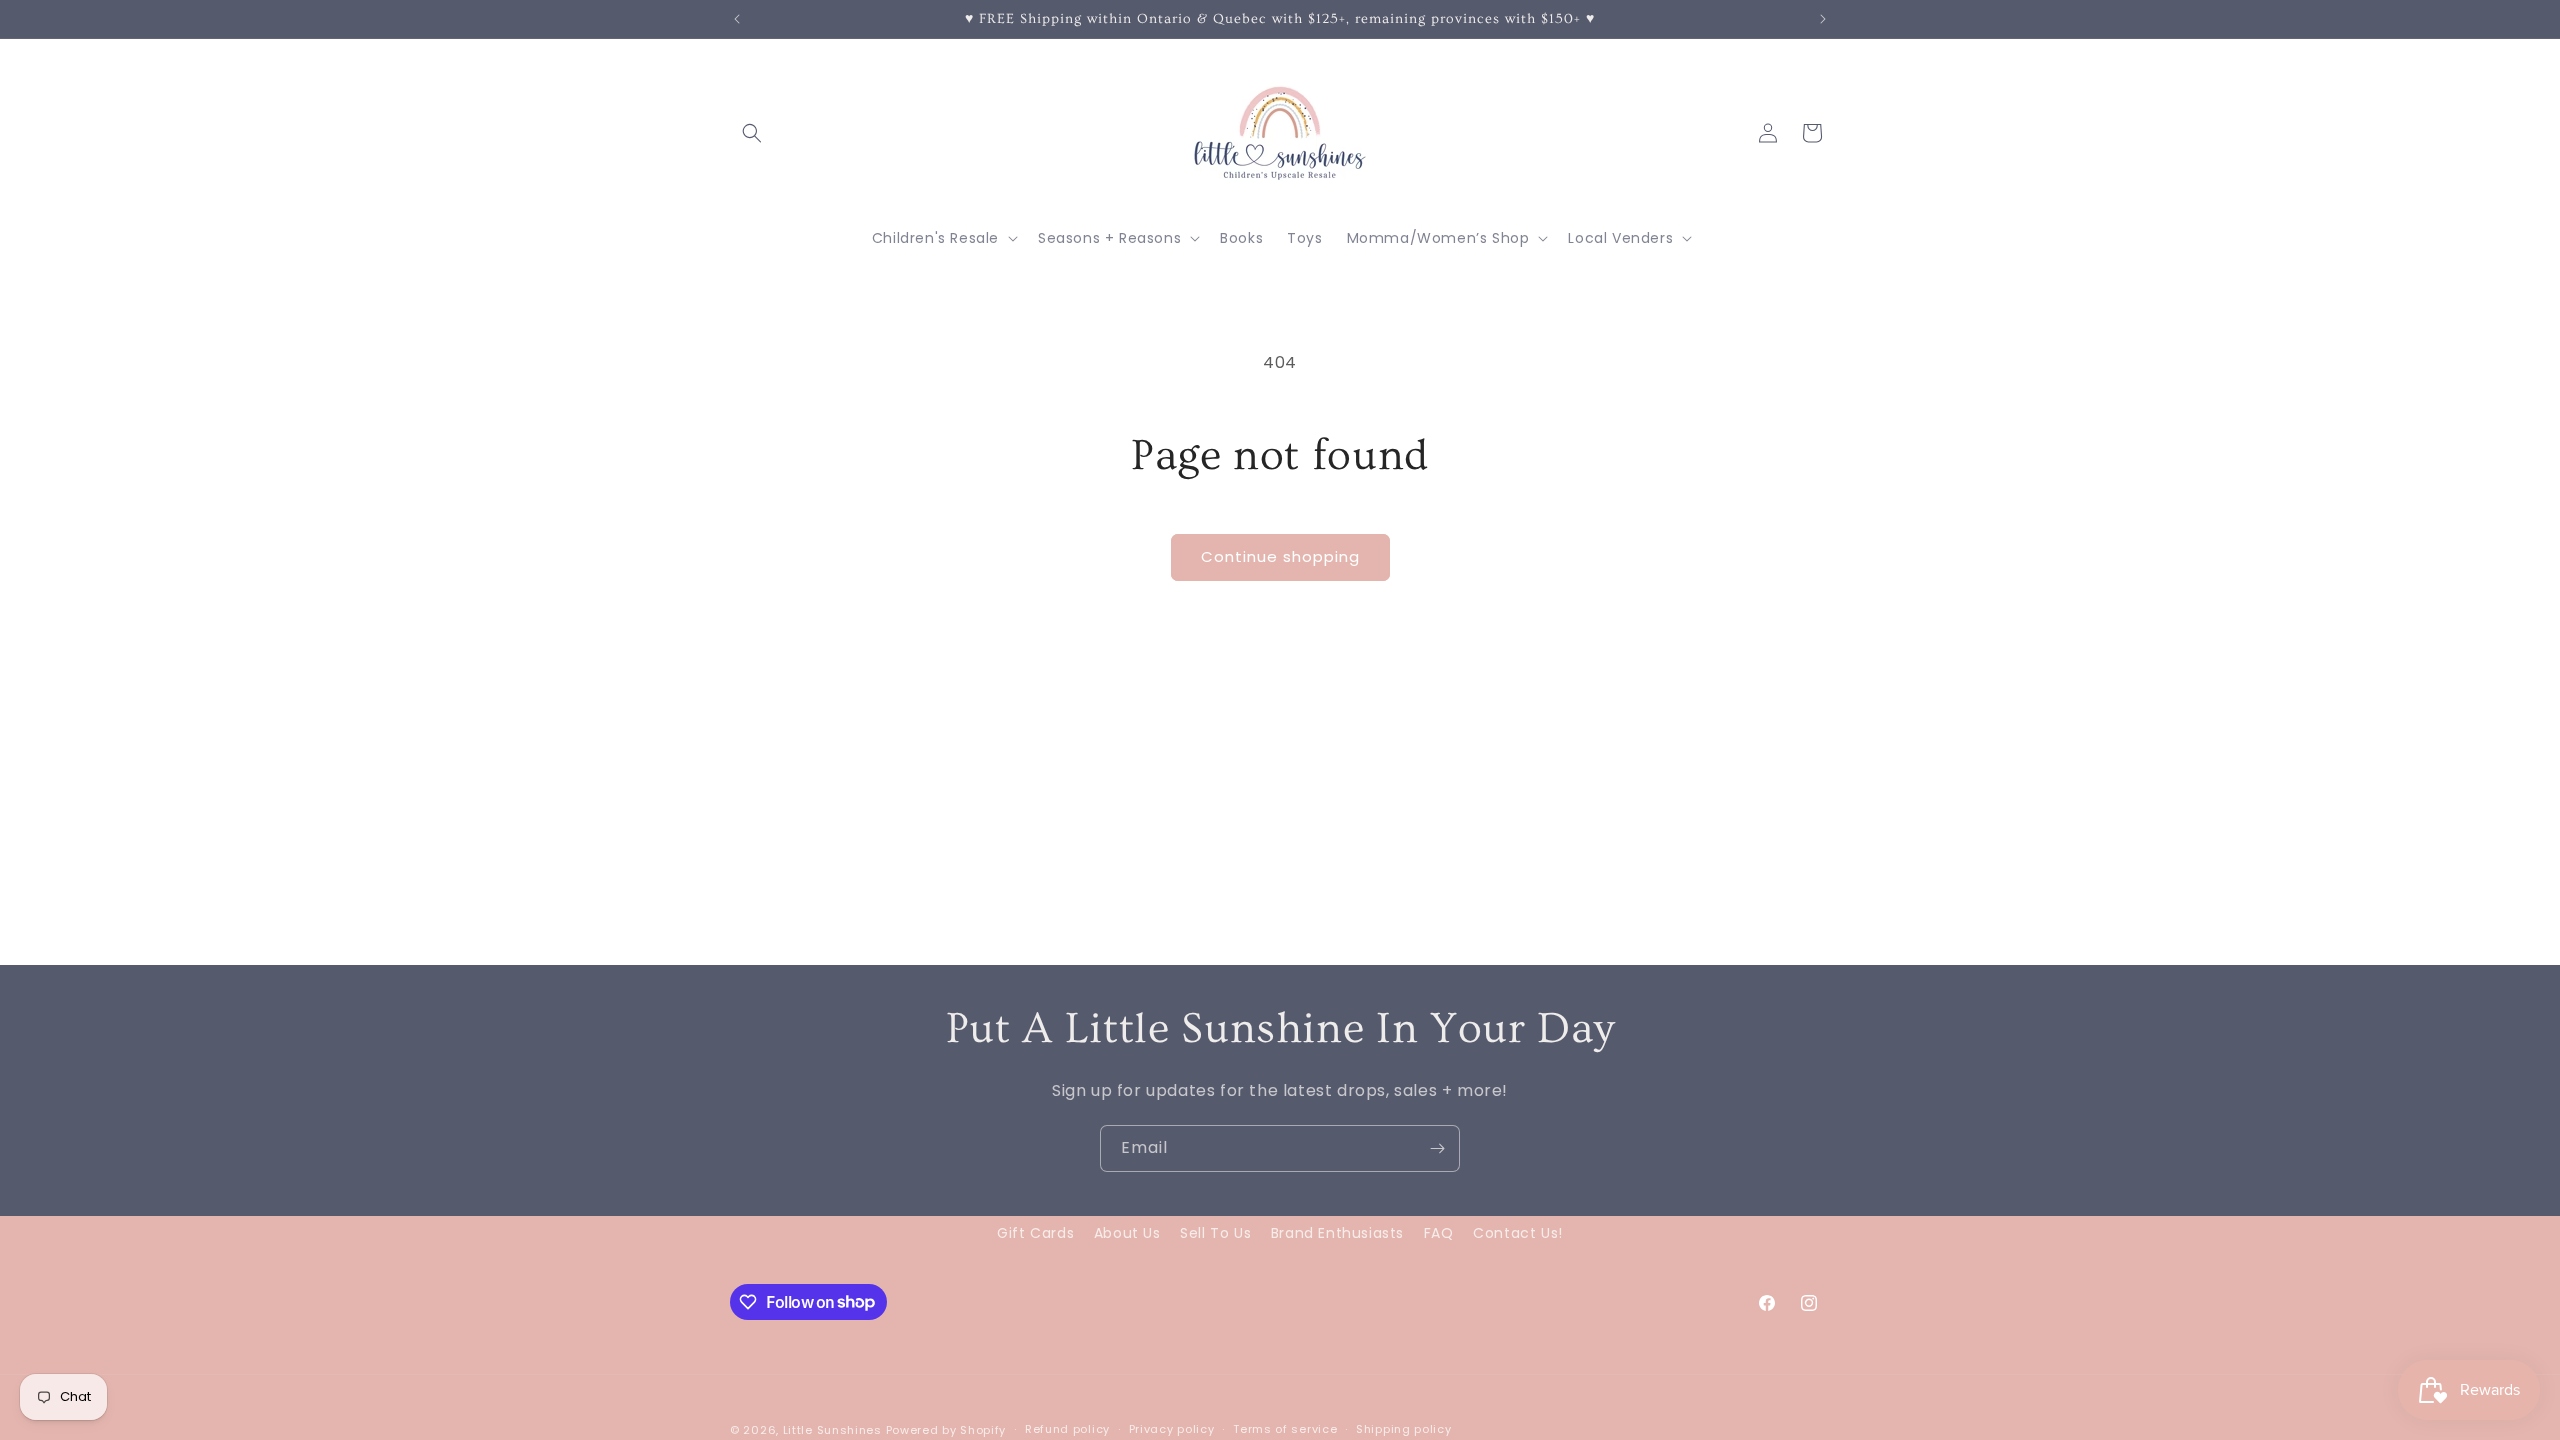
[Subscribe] (1437, 1148)
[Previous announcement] (737, 19)
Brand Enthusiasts (1337, 1233)
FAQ (1439, 1233)
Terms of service (1285, 1429)
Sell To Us (1215, 1233)
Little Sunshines (832, 1430)
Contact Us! (1518, 1233)
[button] (752, 133)
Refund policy (1067, 1429)
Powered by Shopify (946, 1430)
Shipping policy (1404, 1429)
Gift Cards (1035, 1233)
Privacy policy (1172, 1429)
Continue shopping (1280, 556)
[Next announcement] (1823, 19)
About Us (1127, 1233)
